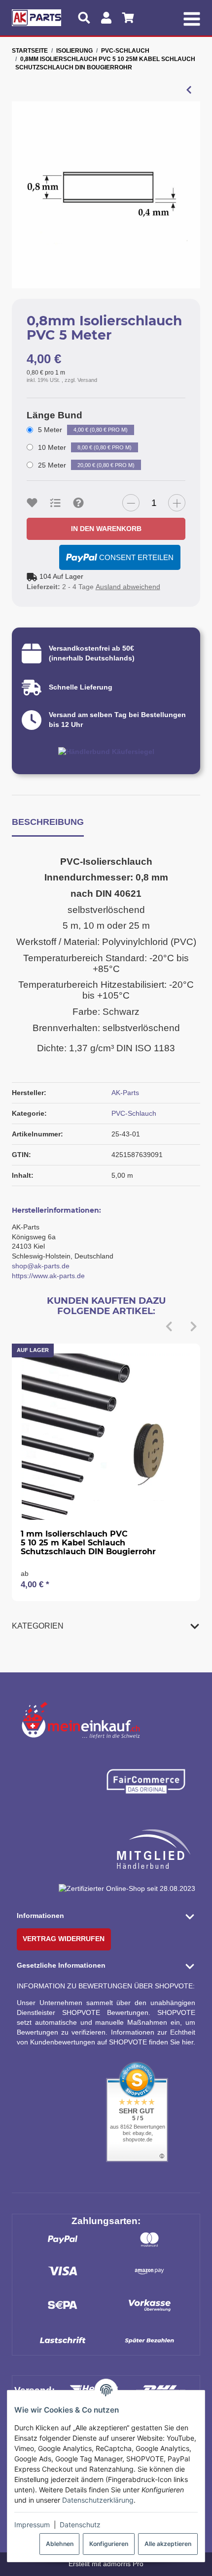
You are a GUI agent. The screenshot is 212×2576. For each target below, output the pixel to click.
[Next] (193, 1327)
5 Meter (83, 430)
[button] (106, 1626)
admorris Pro (123, 2564)
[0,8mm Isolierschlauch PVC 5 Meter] (106, 195)
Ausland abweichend (128, 587)
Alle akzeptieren (168, 2544)
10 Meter (85, 447)
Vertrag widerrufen (64, 1939)
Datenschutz (80, 2525)
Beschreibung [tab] (48, 822)
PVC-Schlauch (134, 1113)
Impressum (32, 2525)
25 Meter (86, 465)
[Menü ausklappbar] (192, 18)
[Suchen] (84, 18)
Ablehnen (60, 2544)
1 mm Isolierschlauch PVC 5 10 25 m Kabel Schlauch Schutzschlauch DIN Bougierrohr (88, 1542)
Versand (87, 380)
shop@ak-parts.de (41, 1266)
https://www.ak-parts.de (48, 1276)
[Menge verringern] (131, 503)
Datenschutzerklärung (98, 2500)
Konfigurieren (109, 2544)
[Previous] (169, 1327)
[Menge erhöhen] (177, 503)
